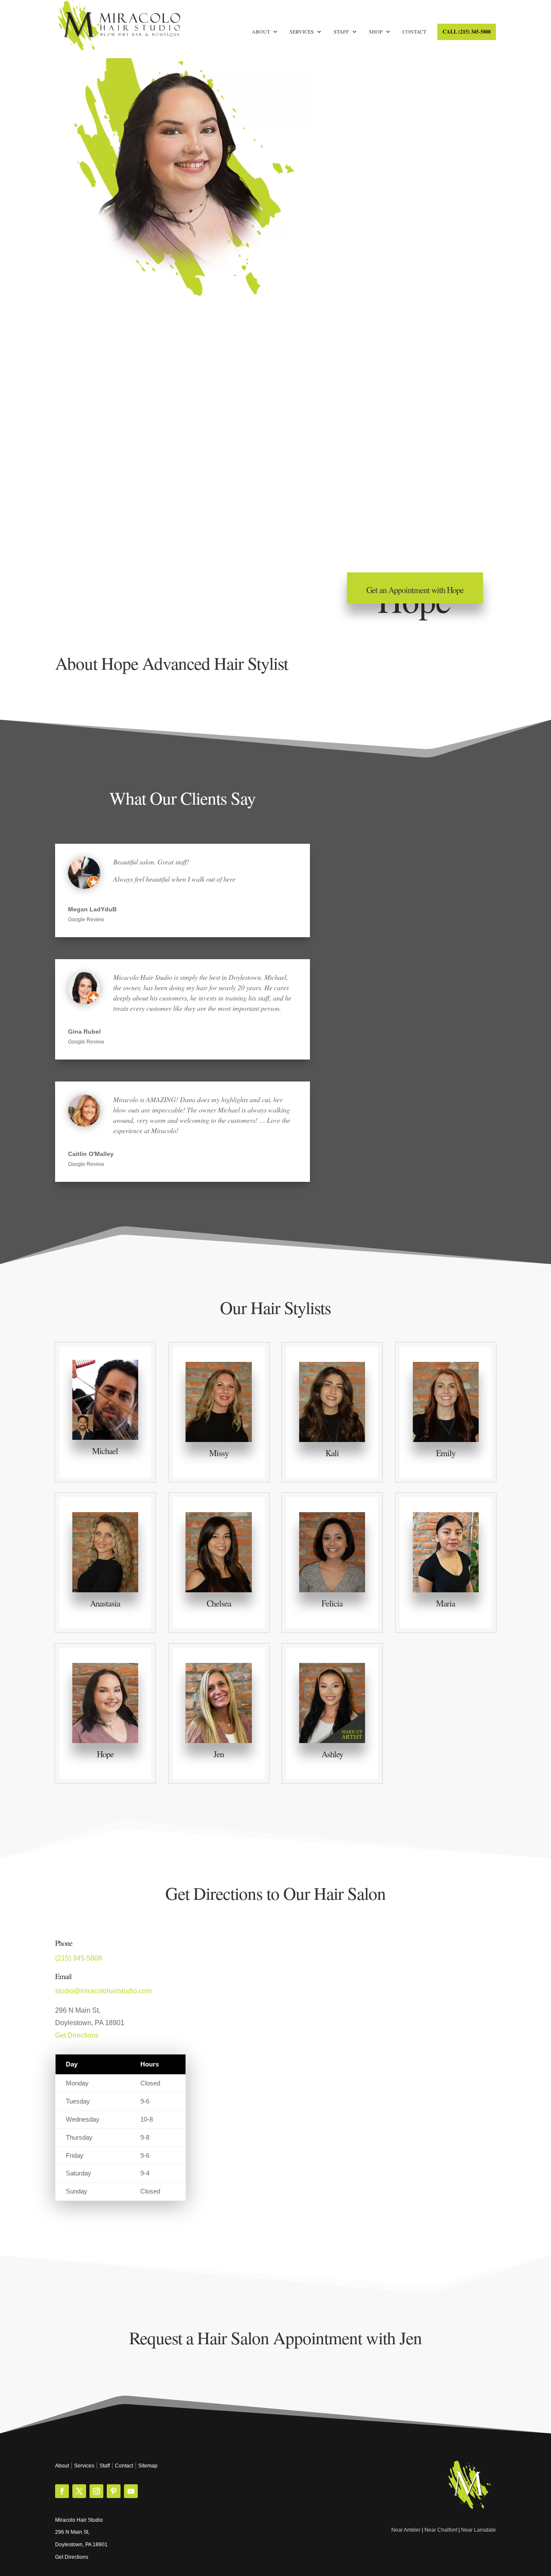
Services (302, 32)
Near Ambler (406, 2530)
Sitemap (148, 2466)
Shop (376, 32)
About (261, 32)
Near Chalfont (441, 2530)
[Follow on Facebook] (62, 2491)
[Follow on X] (79, 2491)
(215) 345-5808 (79, 1958)
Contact (414, 32)
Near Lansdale (478, 2530)
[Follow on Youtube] (131, 2491)
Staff (341, 32)
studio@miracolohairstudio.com (103, 1991)
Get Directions (77, 2035)
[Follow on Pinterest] (114, 2491)
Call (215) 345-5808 (467, 32)
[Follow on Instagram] (96, 2491)
